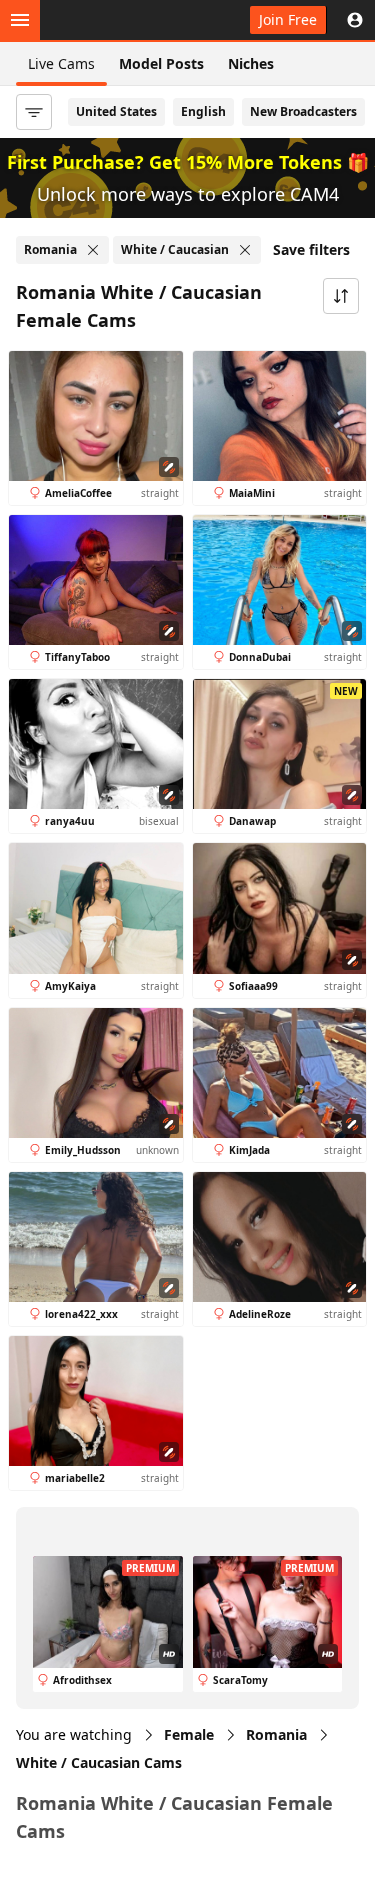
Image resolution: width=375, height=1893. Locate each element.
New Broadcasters (303, 111)
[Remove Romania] (93, 250)
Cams (99, 1762)
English (203, 111)
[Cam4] (108, 20)
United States (116, 111)
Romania (276, 1734)
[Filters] (34, 112)
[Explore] (20, 20)
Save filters (311, 249)
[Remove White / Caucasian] (245, 250)
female (189, 1734)
